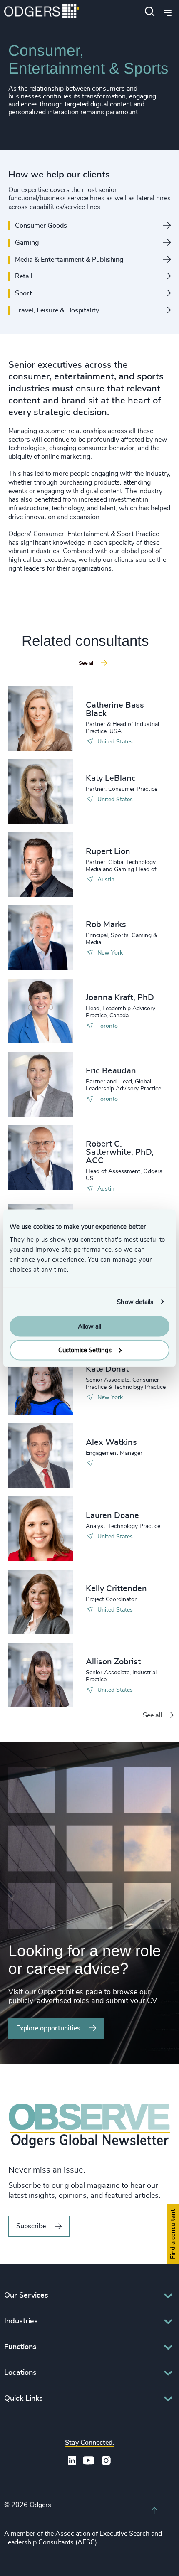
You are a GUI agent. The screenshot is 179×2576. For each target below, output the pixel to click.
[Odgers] (42, 12)
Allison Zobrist (113, 1662)
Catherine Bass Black (115, 709)
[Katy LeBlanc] (41, 792)
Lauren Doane (112, 1516)
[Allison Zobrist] (41, 1675)
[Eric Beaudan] (41, 1084)
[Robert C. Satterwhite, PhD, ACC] (41, 1157)
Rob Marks (106, 925)
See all (153, 1715)
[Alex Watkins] (41, 1456)
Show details (135, 1302)
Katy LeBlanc (111, 778)
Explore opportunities (48, 2028)
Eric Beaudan (111, 1071)
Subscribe (31, 2226)
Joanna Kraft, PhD (120, 998)
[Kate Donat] (41, 1383)
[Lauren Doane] (41, 1529)
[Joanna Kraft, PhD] (41, 1011)
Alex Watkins (111, 1442)
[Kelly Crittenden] (41, 1602)
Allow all (89, 1327)
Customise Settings (85, 1350)
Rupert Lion (108, 851)
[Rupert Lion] (41, 865)
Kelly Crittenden (116, 1589)
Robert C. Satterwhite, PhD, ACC (120, 1152)
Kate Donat (107, 1369)
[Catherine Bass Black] (41, 718)
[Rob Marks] (41, 938)
